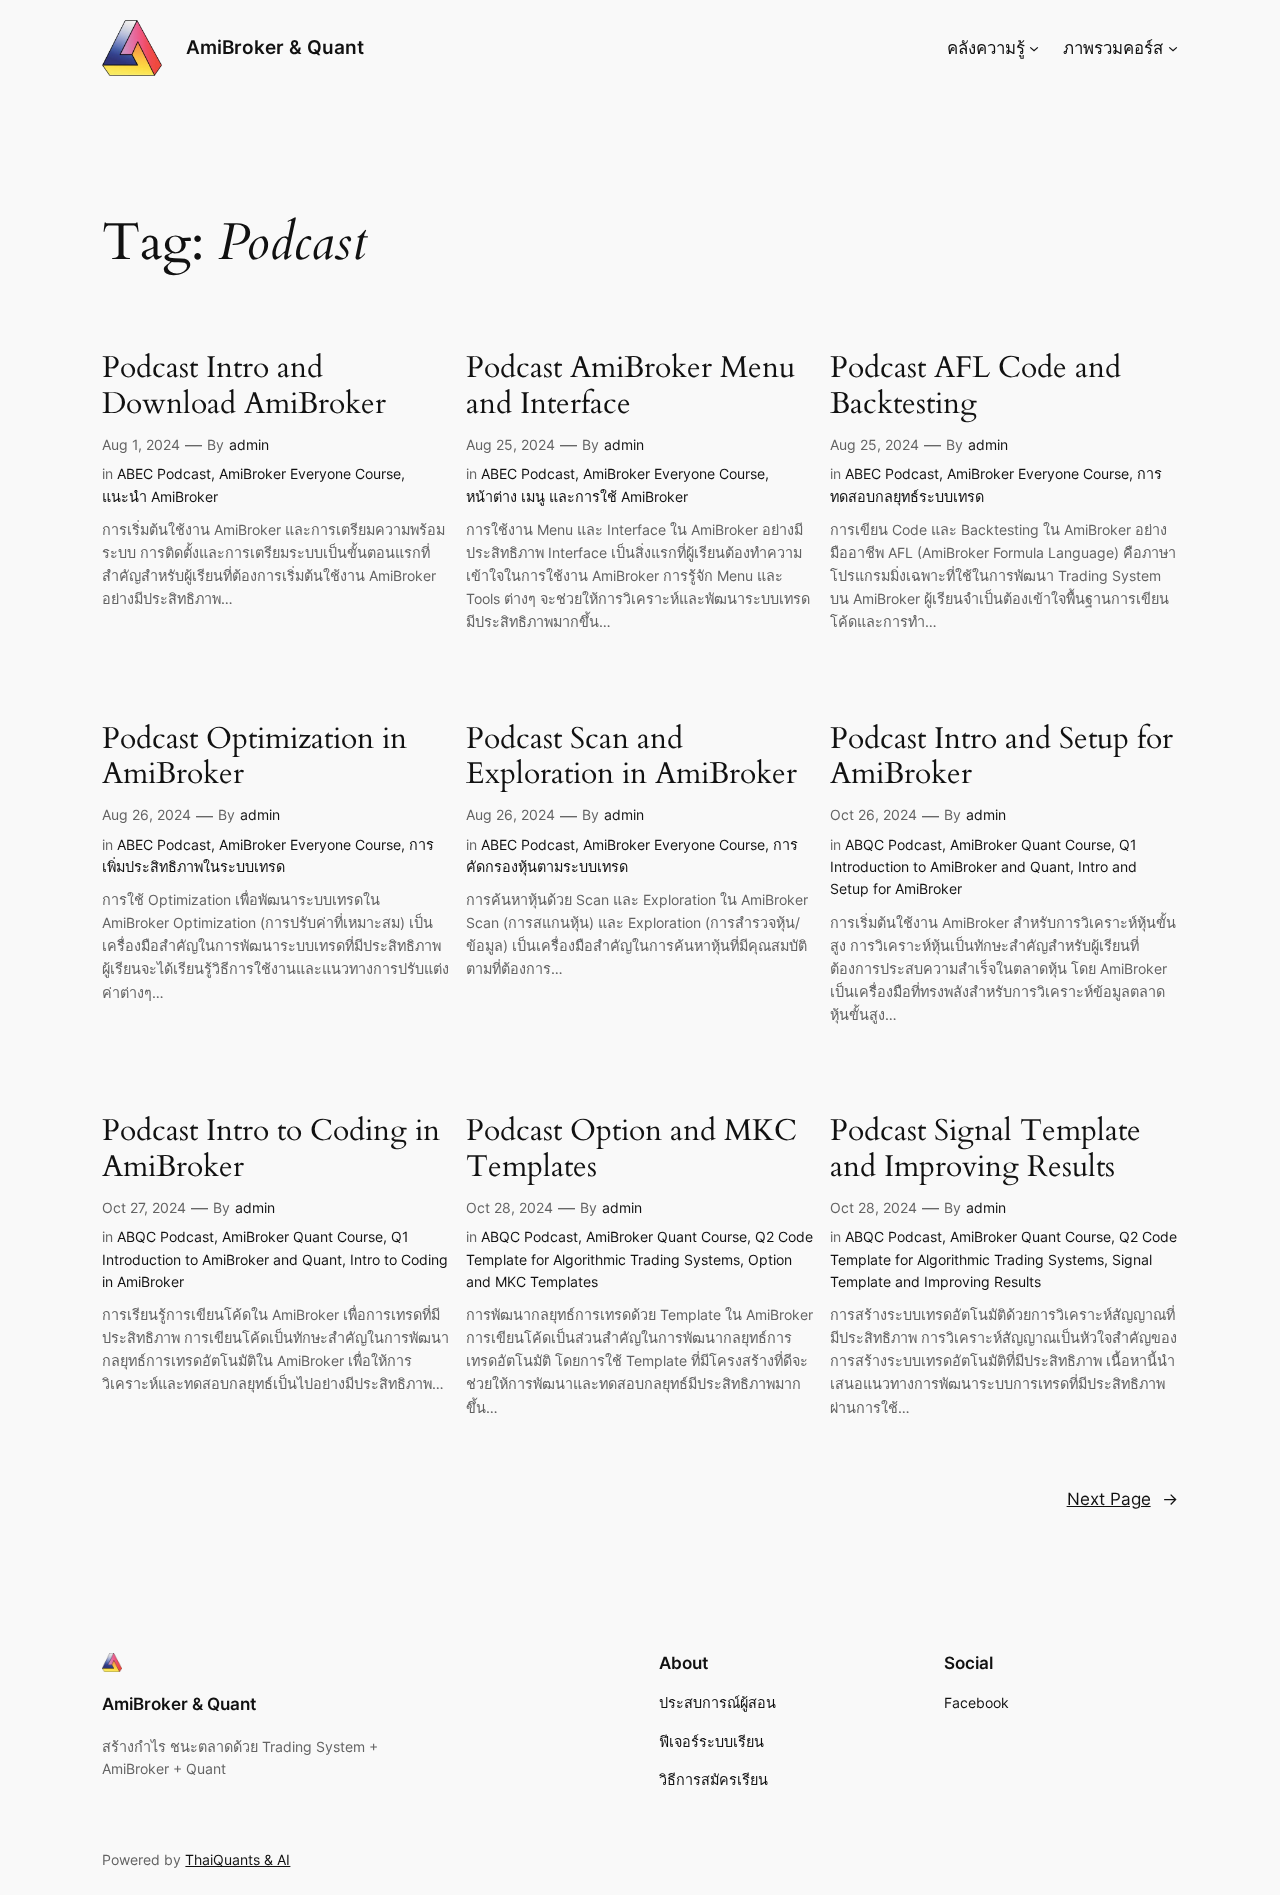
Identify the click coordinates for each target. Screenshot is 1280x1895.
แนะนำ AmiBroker (160, 496)
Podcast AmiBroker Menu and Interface (630, 386)
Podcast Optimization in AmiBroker (254, 757)
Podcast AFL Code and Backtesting (975, 386)
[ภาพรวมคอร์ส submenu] (1173, 48)
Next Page (1122, 1499)
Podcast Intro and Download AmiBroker (244, 386)
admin (249, 444)
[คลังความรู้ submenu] (1034, 48)
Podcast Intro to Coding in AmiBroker (271, 1149)
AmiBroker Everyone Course (310, 473)
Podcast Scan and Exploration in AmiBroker (631, 757)
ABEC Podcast (164, 473)
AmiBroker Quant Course (1030, 844)
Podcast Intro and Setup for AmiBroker (1001, 757)
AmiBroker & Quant (275, 47)
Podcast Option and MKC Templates (631, 1149)
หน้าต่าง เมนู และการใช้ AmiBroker (577, 496)
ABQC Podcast (893, 844)
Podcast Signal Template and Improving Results (985, 1149)
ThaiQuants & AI (237, 1859)
